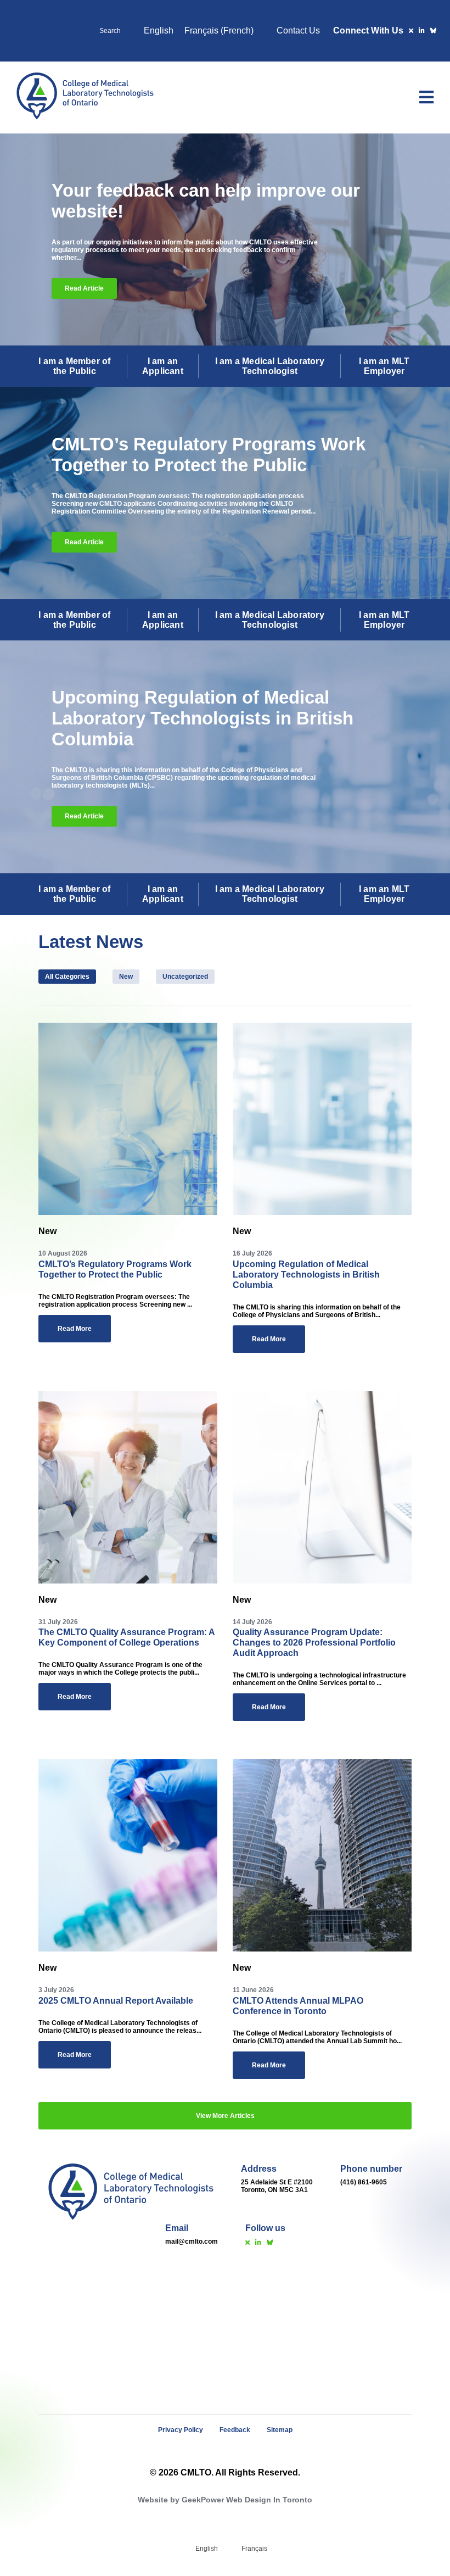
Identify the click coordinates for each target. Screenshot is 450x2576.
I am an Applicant (163, 366)
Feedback (235, 2430)
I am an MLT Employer (384, 366)
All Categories (67, 977)
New (126, 977)
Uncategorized (185, 977)
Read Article (84, 288)
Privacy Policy (181, 2430)
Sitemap (280, 2430)
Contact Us (298, 30)
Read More (75, 1329)
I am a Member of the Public (74, 366)
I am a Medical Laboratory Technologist (270, 366)
